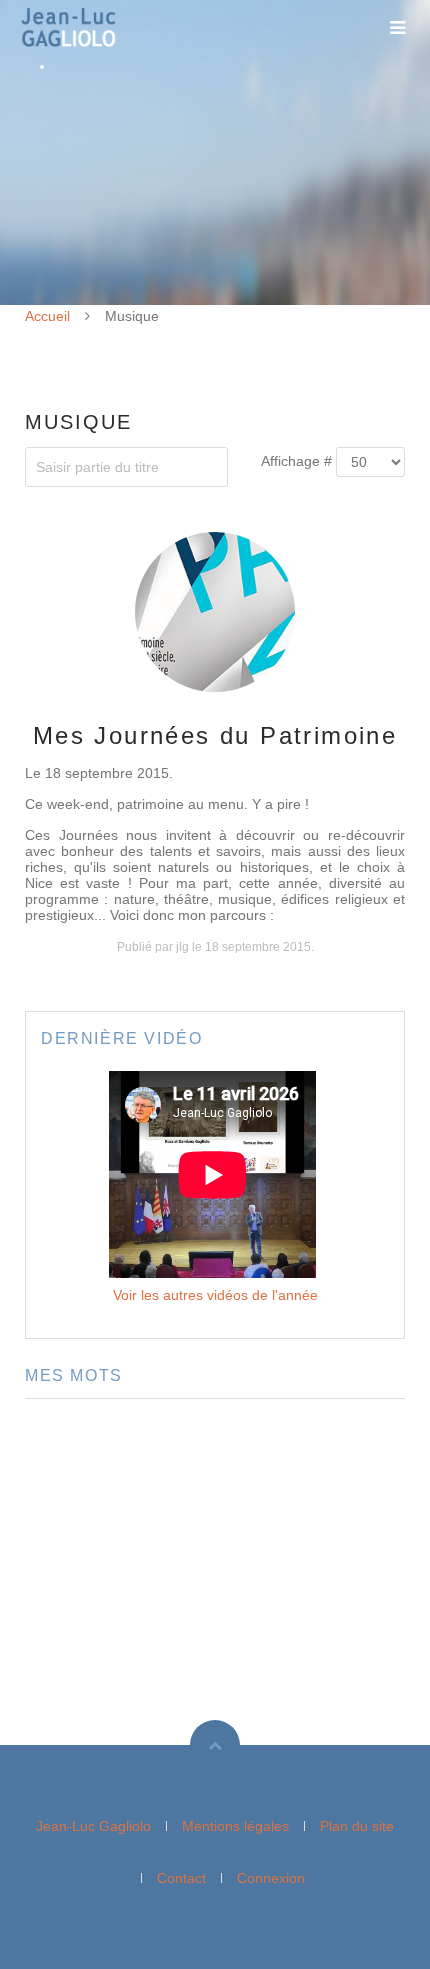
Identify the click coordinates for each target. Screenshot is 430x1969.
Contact (181, 1878)
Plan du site (357, 1826)
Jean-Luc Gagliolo (93, 1826)
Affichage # (296, 461)
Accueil (47, 316)
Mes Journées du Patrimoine (215, 735)
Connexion (271, 1878)
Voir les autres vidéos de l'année (215, 1295)
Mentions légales (235, 1826)
